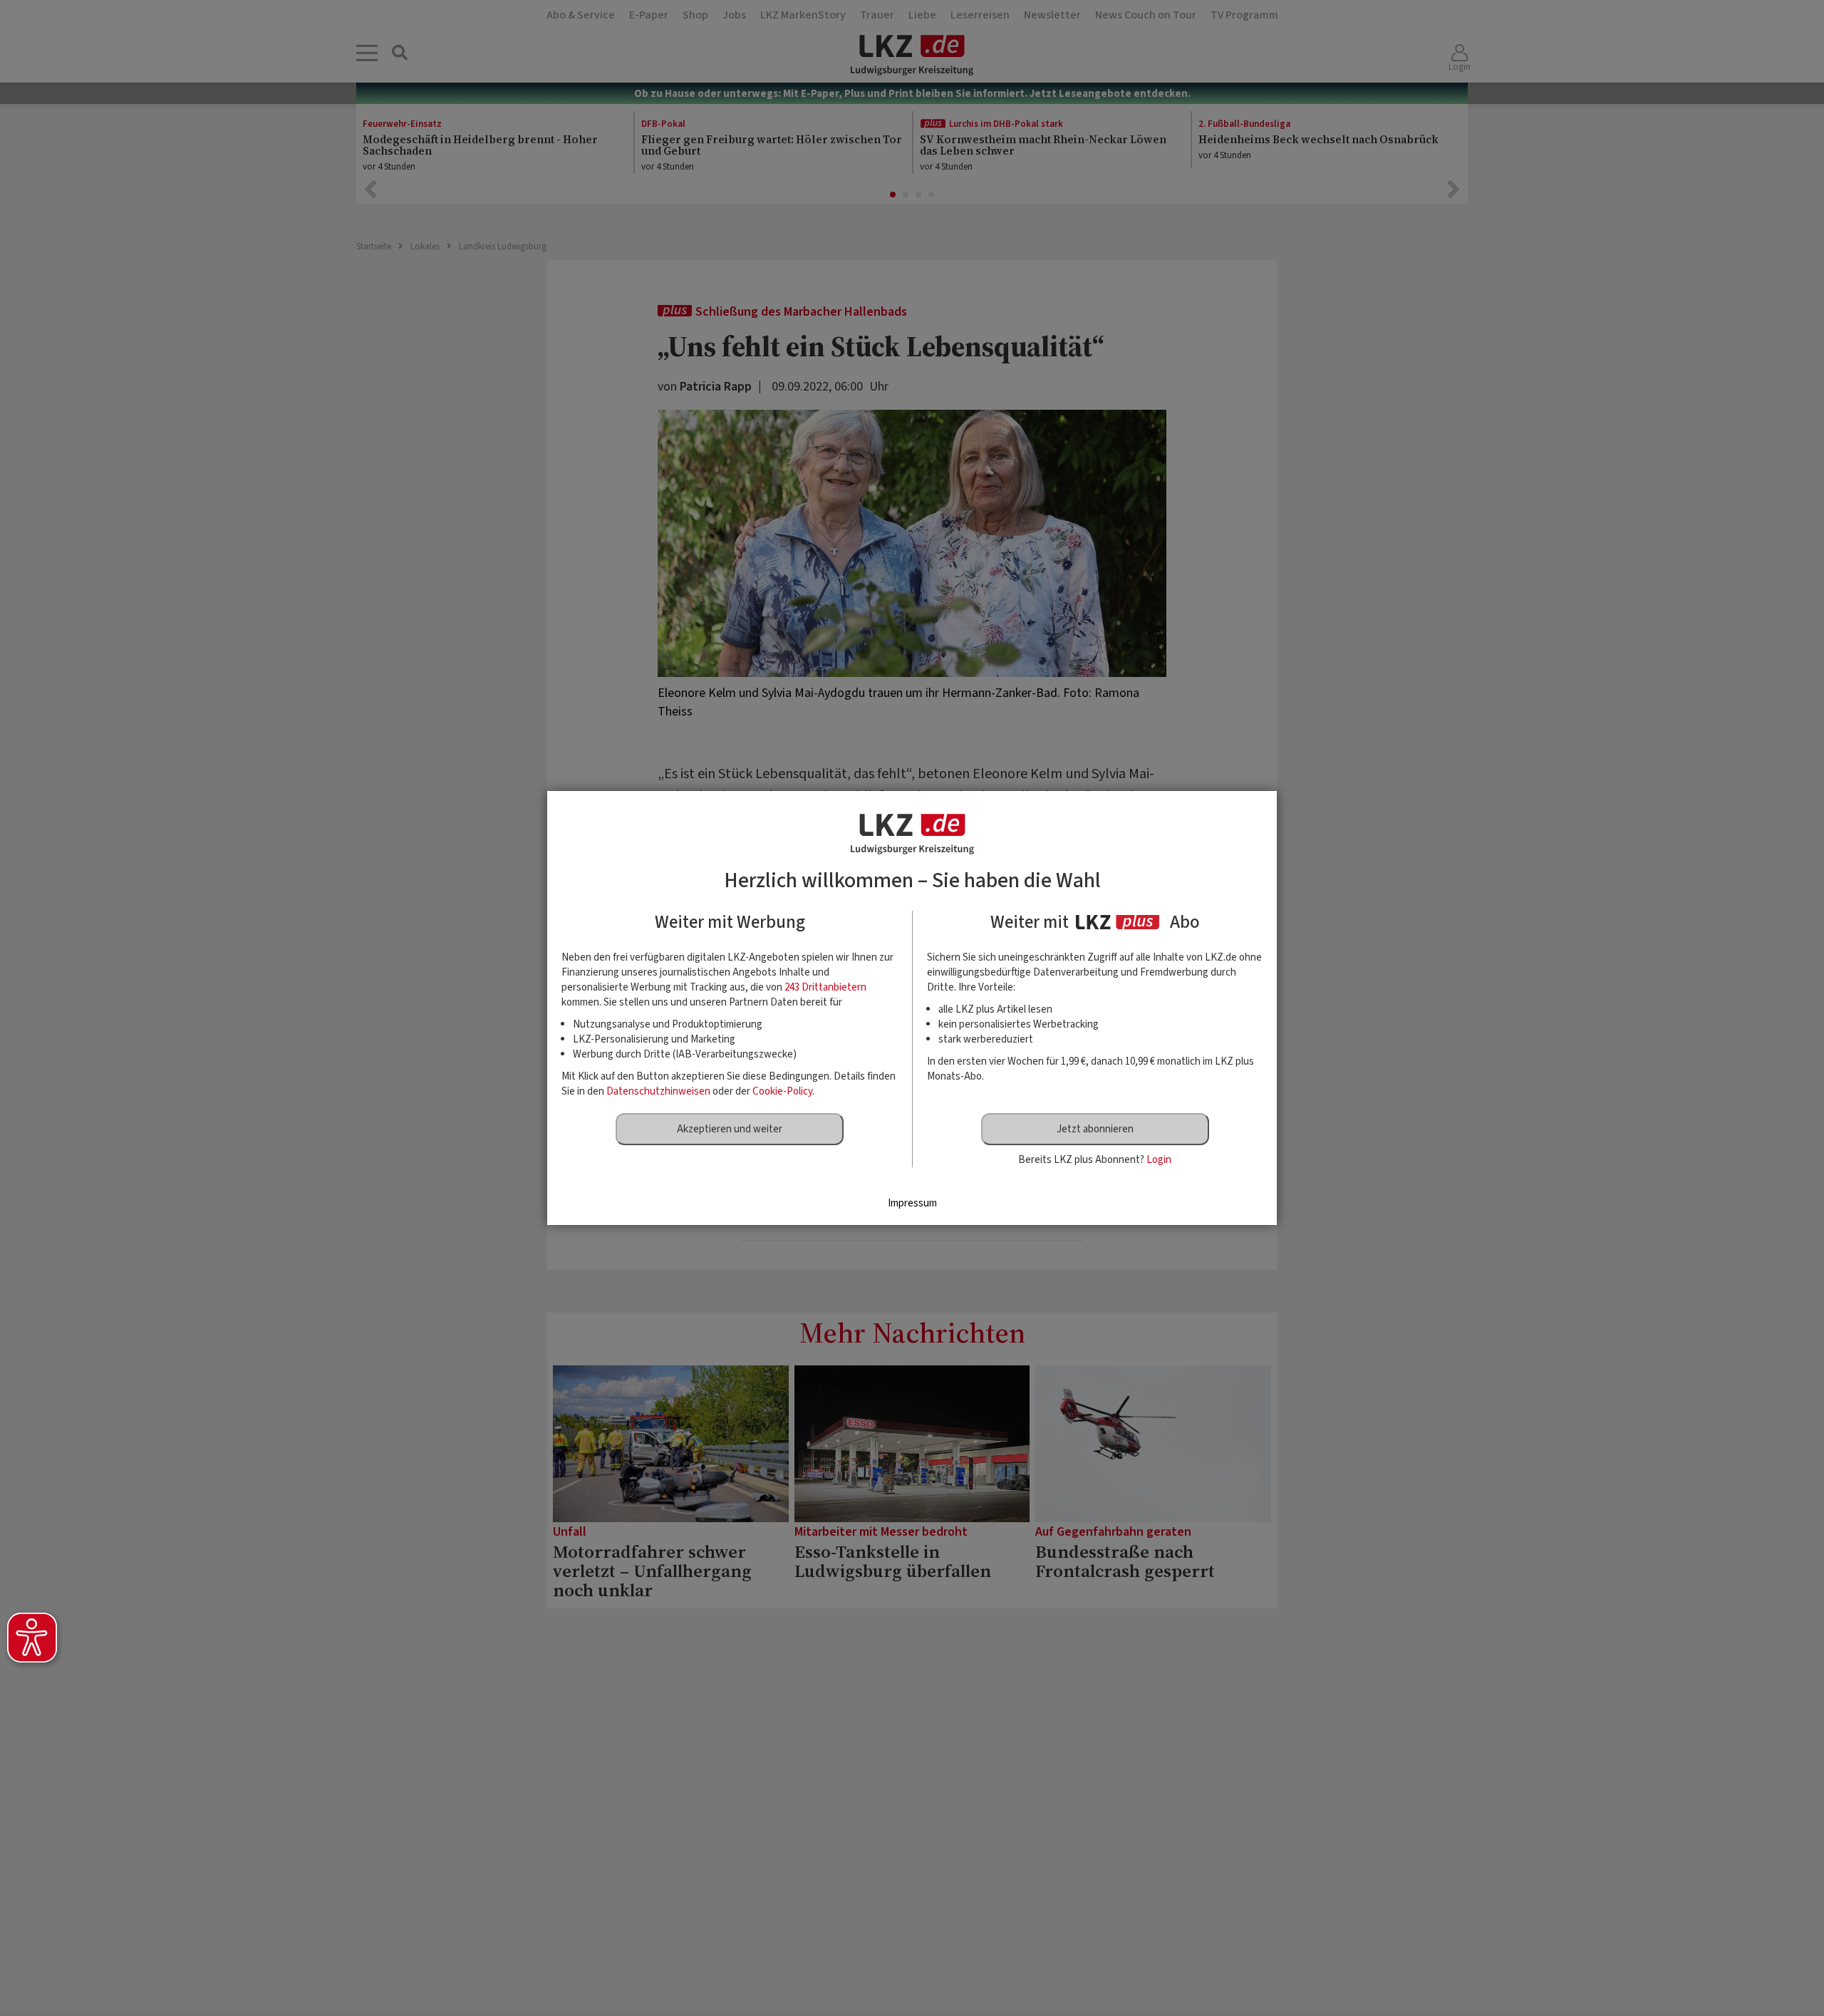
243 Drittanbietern (825, 987)
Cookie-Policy (782, 1091)
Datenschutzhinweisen (658, 1091)
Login (1159, 1160)
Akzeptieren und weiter (730, 1129)
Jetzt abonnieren (1095, 1129)
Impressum (912, 1203)
